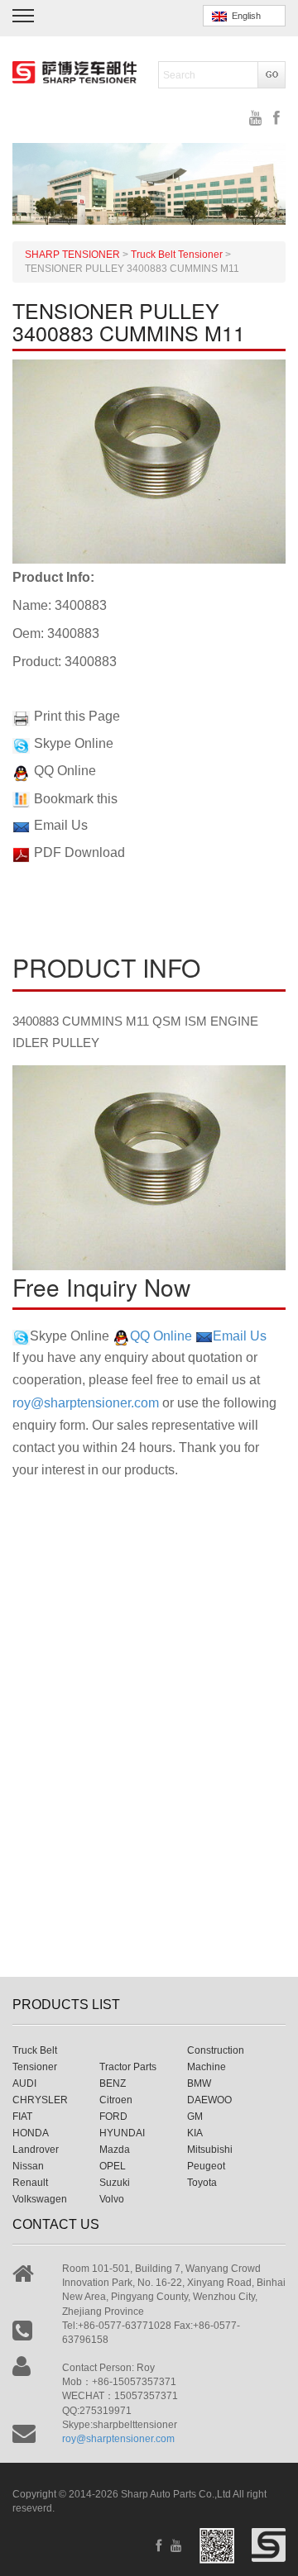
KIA (195, 2133)
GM (195, 2117)
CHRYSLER (40, 2100)
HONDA (31, 2133)
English (244, 16)
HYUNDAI (122, 2133)
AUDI (24, 2083)
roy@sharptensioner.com (86, 1403)
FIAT (22, 2117)
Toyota (202, 2183)
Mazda (115, 2150)
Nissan (28, 2166)
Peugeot (206, 2166)
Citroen (116, 2100)
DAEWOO (209, 2100)
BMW (199, 2083)
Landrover (36, 2150)
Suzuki (115, 2183)
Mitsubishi (210, 2150)
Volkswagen (40, 2199)
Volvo (112, 2199)
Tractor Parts (128, 2067)
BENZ (113, 2083)
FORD (113, 2117)
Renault (30, 2183)
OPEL (113, 2166)
